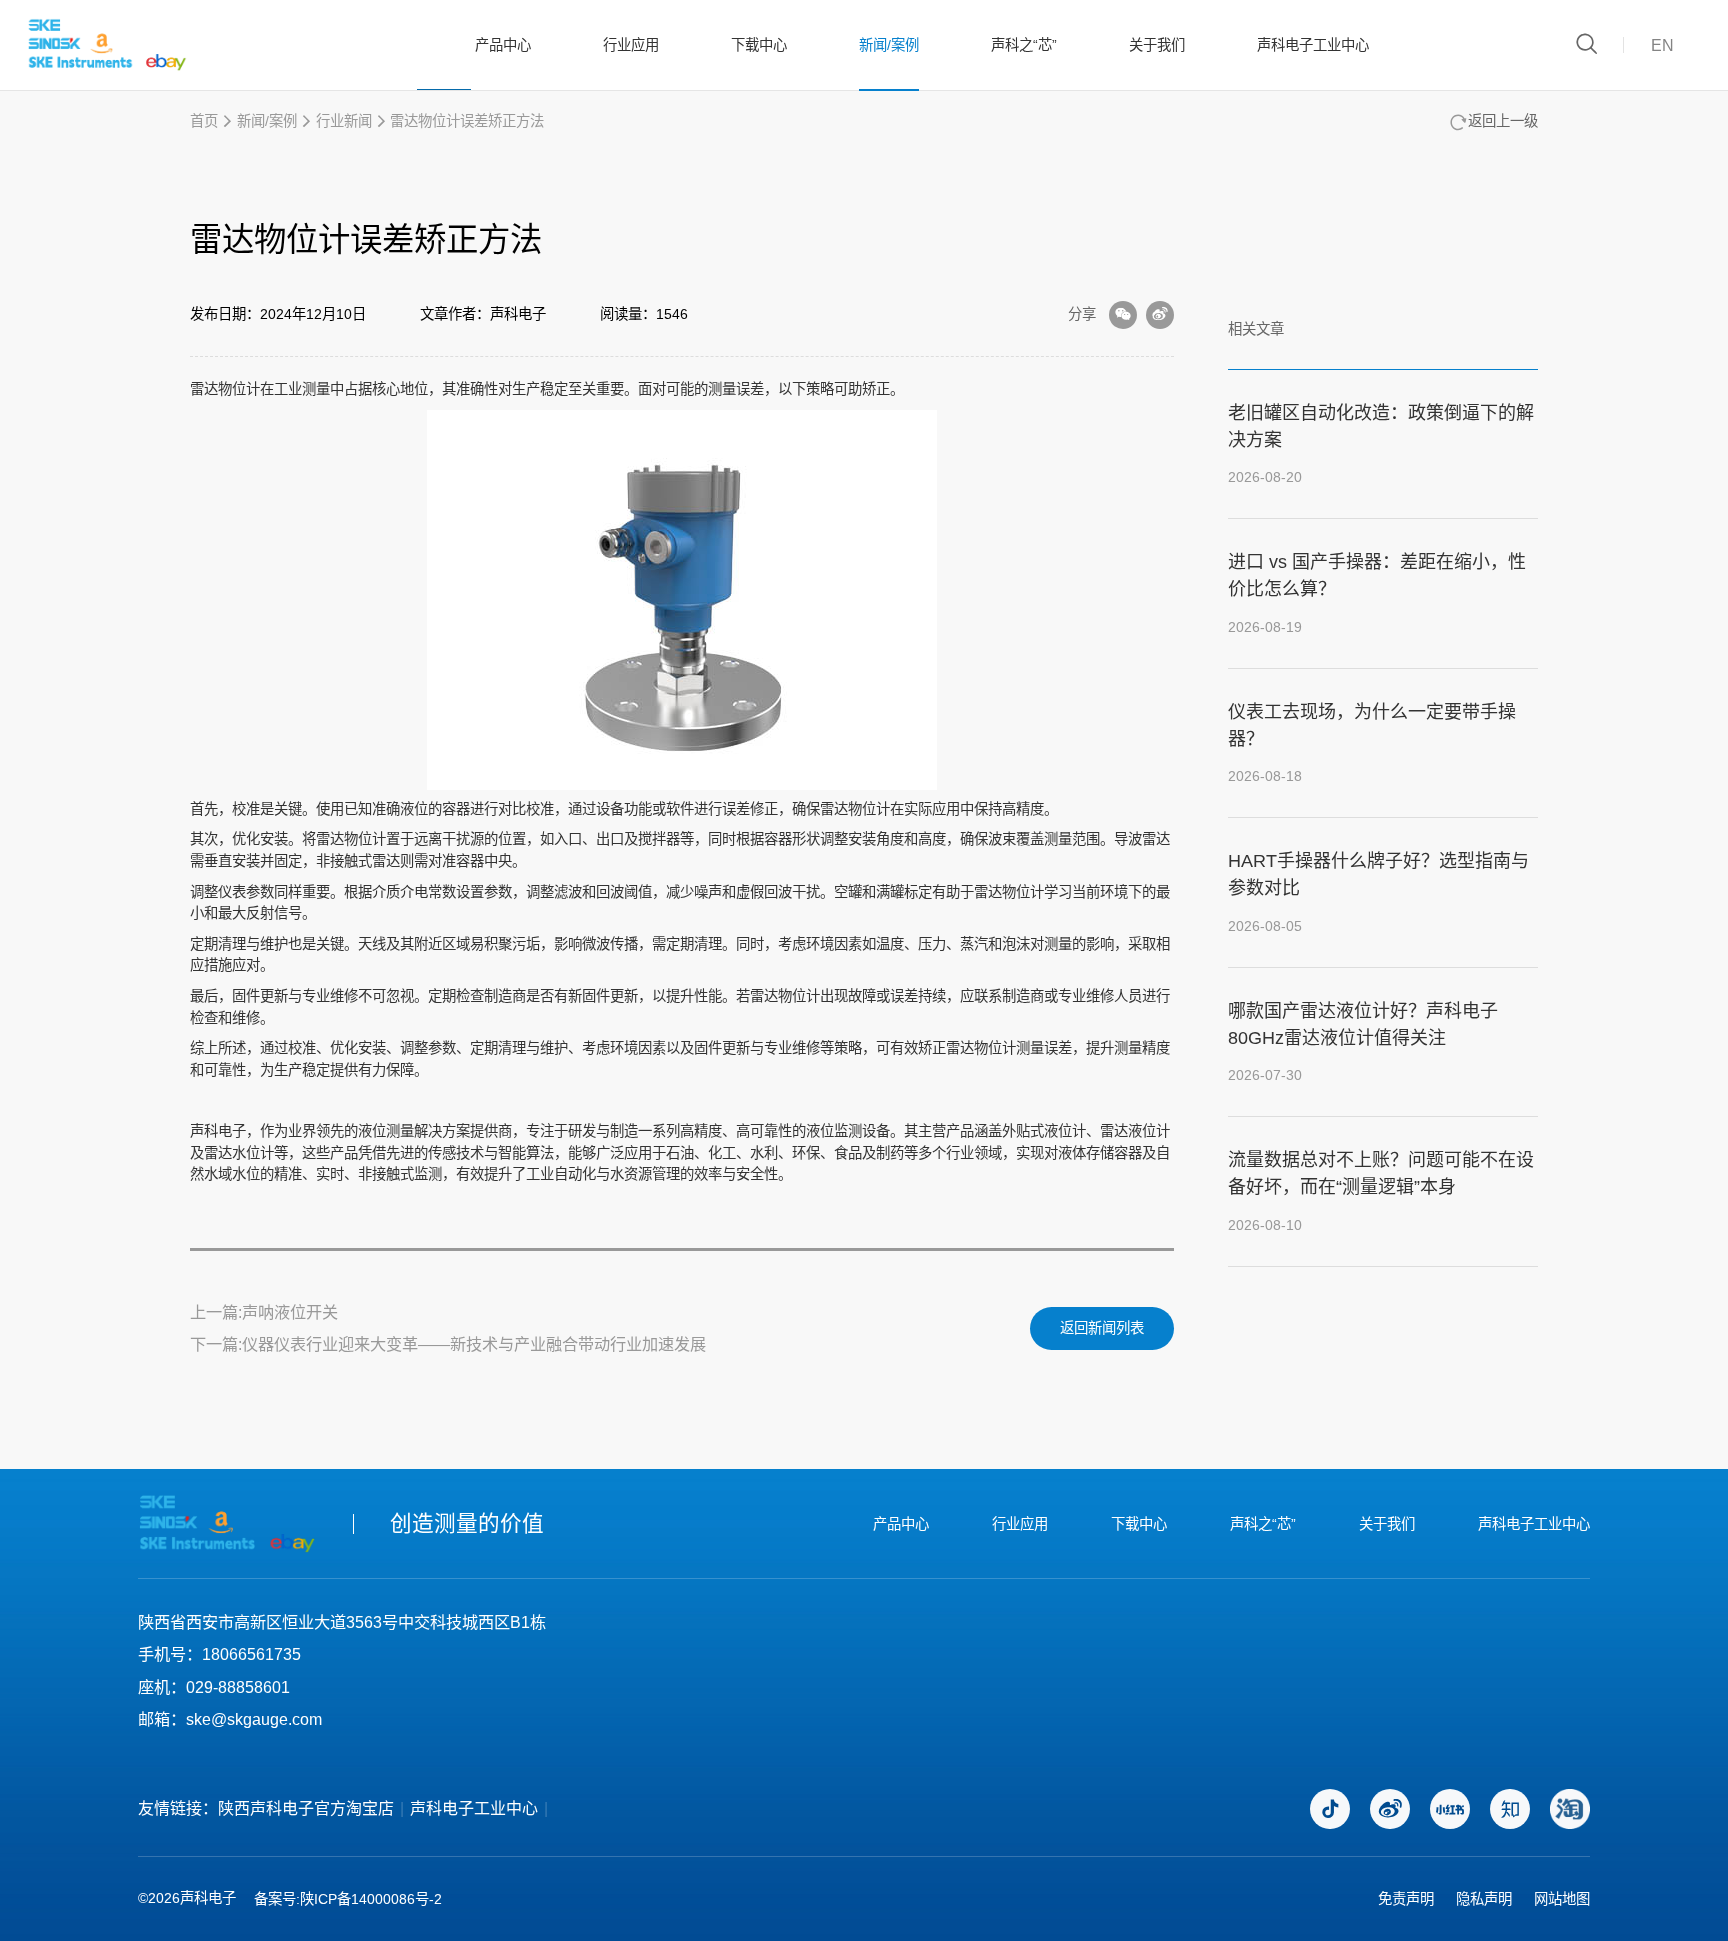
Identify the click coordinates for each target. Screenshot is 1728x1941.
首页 (204, 121)
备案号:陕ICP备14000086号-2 (348, 1899)
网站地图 (1562, 1899)
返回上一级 (1503, 121)
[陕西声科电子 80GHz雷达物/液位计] (107, 45)
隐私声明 (1484, 1899)
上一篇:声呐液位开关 (264, 1312)
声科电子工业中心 (1313, 45)
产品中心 (503, 45)
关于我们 (1157, 45)
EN (1662, 45)
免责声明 (1406, 1899)
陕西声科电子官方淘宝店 (306, 1808)
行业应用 (631, 45)
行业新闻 (344, 121)
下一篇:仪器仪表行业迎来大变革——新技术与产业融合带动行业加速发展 (448, 1344)
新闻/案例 (889, 45)
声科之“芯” (1024, 45)
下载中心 (759, 45)
